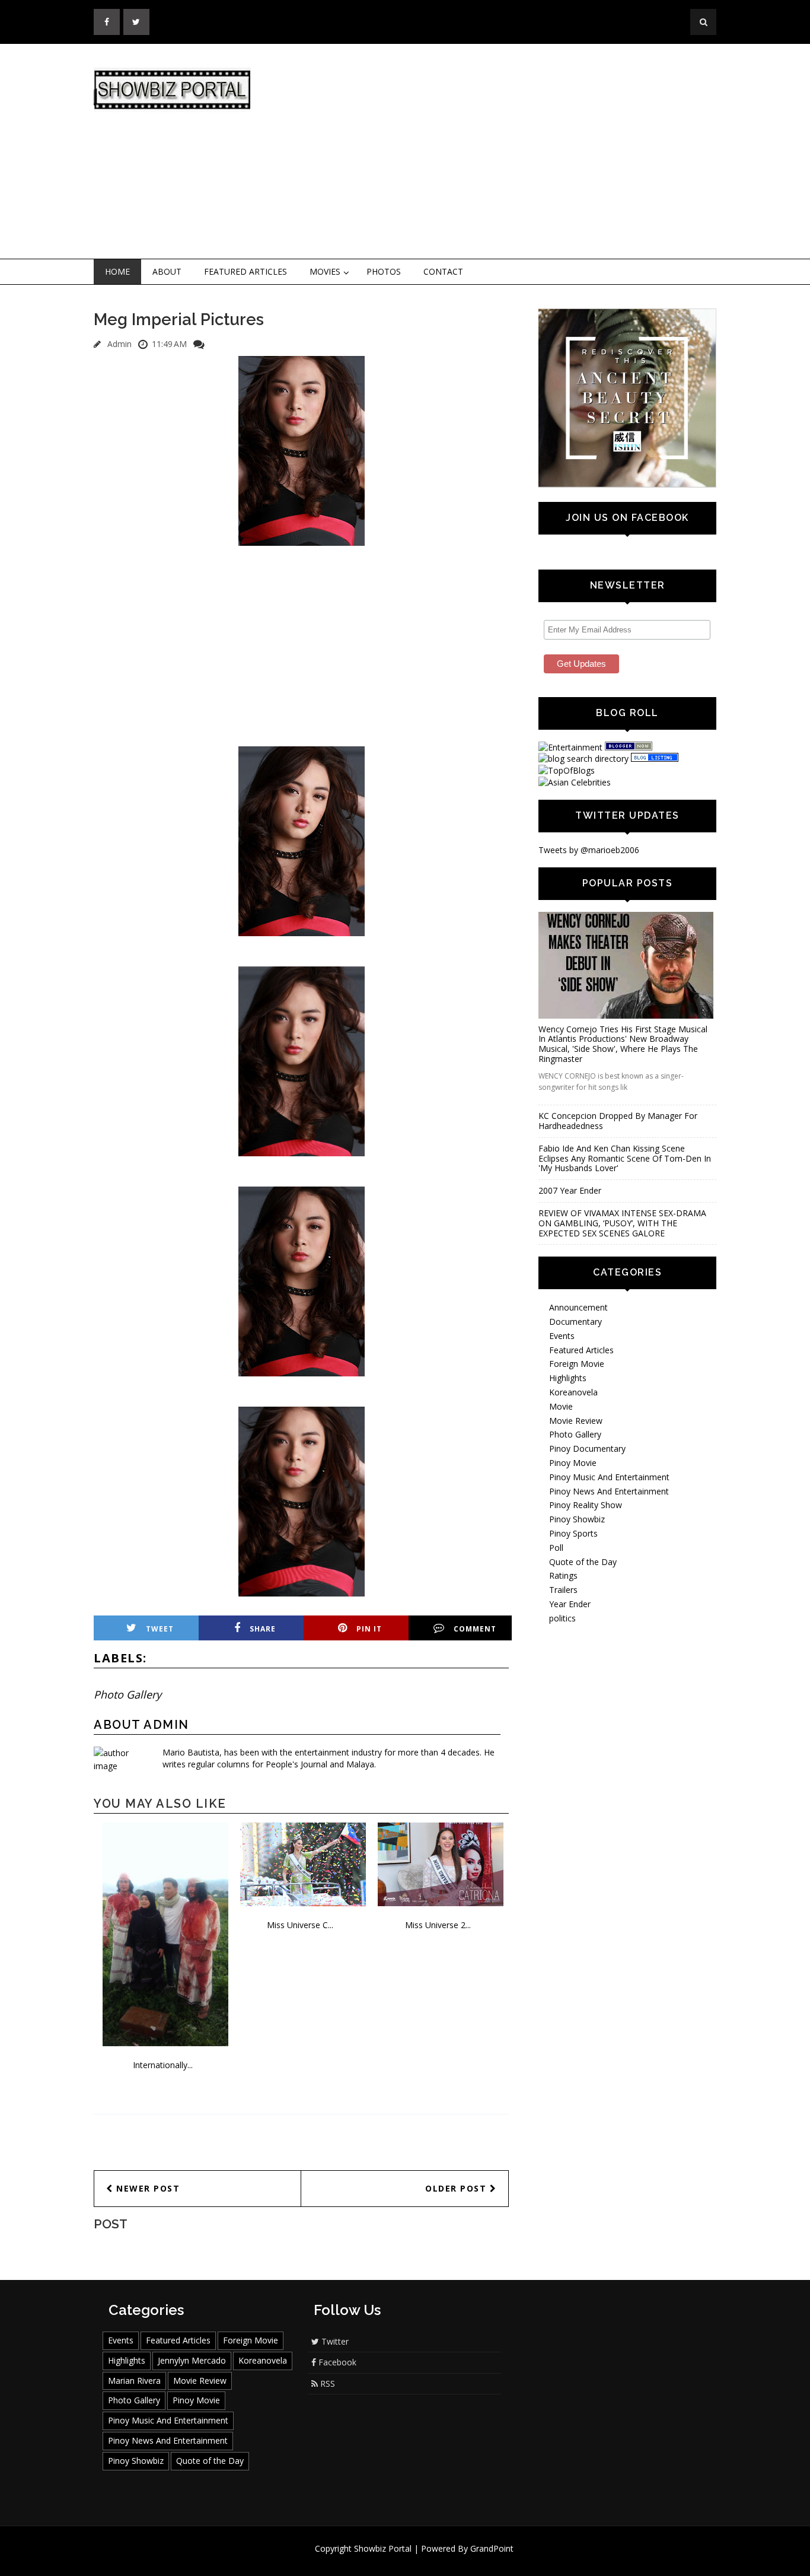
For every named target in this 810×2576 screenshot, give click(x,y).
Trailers (563, 1590)
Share (263, 1629)
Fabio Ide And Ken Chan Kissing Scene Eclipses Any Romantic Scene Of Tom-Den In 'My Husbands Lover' (625, 1158)
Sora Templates (440, 2560)
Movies (325, 271)
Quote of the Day (583, 1562)
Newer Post (147, 2188)
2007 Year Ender (570, 1190)
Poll (556, 1548)
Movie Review (576, 1421)
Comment (475, 1629)
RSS (326, 2383)
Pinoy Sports (573, 1533)
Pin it (369, 1629)
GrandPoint (492, 2548)
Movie (561, 1406)
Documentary (575, 1322)
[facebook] (107, 22)
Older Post (457, 2188)
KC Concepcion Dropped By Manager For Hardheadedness (618, 1121)
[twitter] (136, 22)
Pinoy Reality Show (586, 1505)
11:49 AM (169, 344)
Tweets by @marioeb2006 (589, 850)
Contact (443, 271)
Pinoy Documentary (587, 1448)
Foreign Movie (577, 1364)
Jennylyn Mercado (192, 2360)
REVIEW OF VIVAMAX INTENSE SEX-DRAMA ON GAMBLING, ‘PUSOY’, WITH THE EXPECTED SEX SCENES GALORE (622, 1223)
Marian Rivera (134, 2381)
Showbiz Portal (383, 2548)
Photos (384, 271)
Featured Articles (245, 271)
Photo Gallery (127, 1694)
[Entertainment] (570, 747)
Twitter (334, 2341)
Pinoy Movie (573, 1463)
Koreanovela (573, 1392)
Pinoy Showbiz (577, 1519)
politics (562, 1618)
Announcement (578, 1307)
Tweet (160, 1629)
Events (562, 1336)
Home (117, 271)
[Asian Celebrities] (575, 782)
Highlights (568, 1378)
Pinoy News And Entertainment (609, 1491)
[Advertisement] (503, 152)
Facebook (336, 2362)
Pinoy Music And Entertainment (609, 1477)
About (167, 271)
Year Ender (570, 1604)
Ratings (563, 1575)
